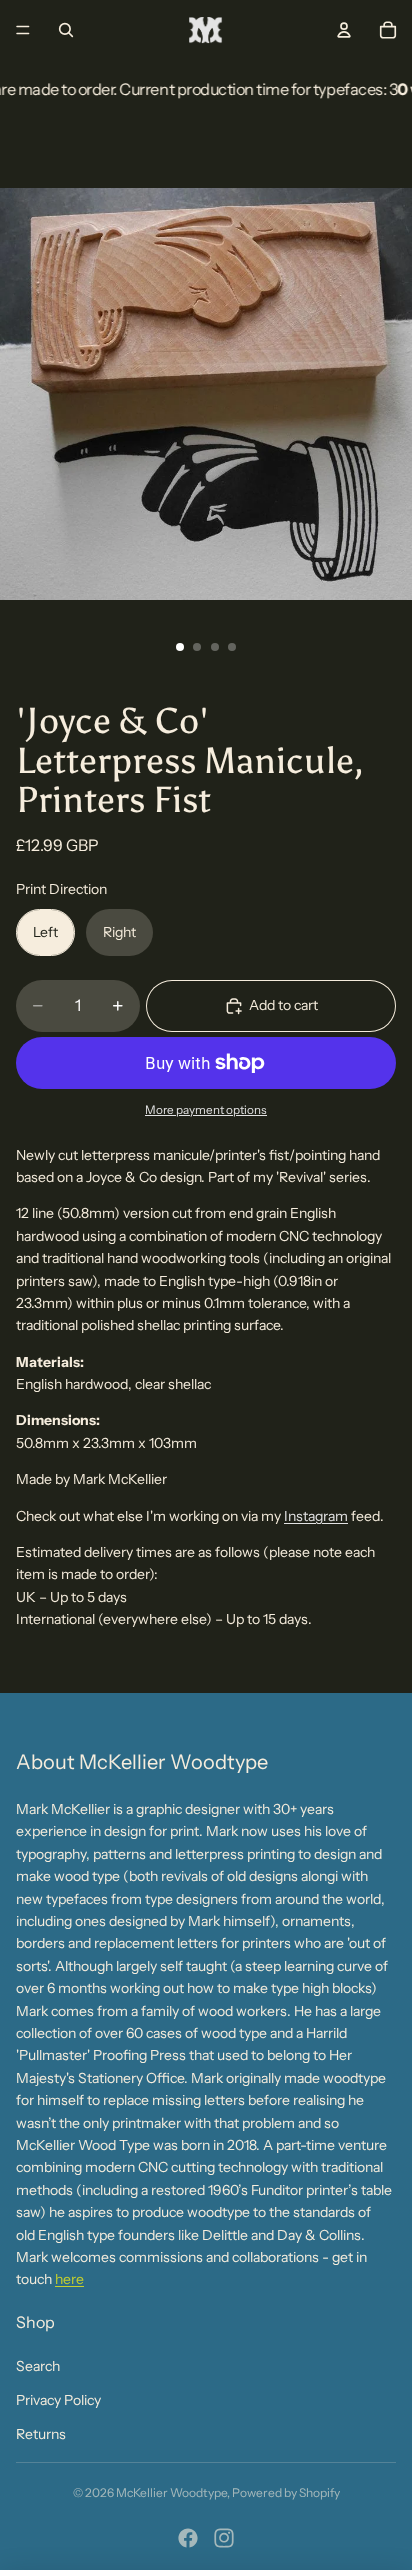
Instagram (316, 1516)
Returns (41, 2434)
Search (38, 2366)
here (69, 2279)
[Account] (344, 30)
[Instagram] (224, 2538)
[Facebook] (188, 2538)
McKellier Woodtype (171, 2492)
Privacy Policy (58, 2400)
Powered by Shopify (286, 2492)
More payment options (206, 1110)
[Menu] (23, 30)
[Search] (66, 30)
